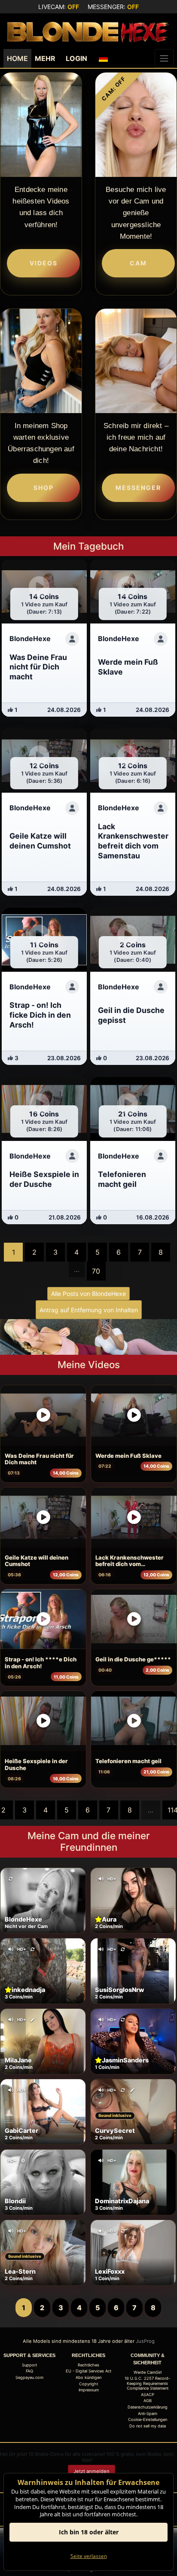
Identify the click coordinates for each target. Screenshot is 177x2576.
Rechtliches (88, 2365)
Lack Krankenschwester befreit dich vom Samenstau (130, 1561)
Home (17, 58)
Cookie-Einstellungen (148, 2419)
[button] (104, 58)
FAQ (29, 2371)
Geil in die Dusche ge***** (133, 1659)
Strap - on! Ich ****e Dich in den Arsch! (41, 1663)
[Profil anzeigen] (72, 639)
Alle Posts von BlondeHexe (88, 1294)
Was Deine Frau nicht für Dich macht (39, 1459)
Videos (44, 263)
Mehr (45, 58)
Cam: (114, 89)
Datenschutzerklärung (148, 2407)
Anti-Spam (148, 2413)
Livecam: (59, 7)
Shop (44, 488)
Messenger (138, 488)
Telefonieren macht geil (128, 1761)
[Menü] (164, 58)
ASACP (148, 2395)
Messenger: (113, 7)
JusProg (145, 2341)
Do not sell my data (148, 2426)
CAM (138, 263)
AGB (148, 2401)
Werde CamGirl (148, 2372)
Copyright (88, 2384)
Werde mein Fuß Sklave (128, 1456)
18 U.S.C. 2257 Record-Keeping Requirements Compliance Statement (147, 2383)
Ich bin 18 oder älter (89, 2532)
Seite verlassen (89, 2556)
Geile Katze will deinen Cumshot (37, 1561)
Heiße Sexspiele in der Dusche (36, 1764)
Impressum (89, 2390)
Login (76, 58)
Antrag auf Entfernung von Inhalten (89, 1310)
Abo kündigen (88, 2377)
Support (29, 2365)
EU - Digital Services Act (88, 2371)
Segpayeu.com (29, 2377)
